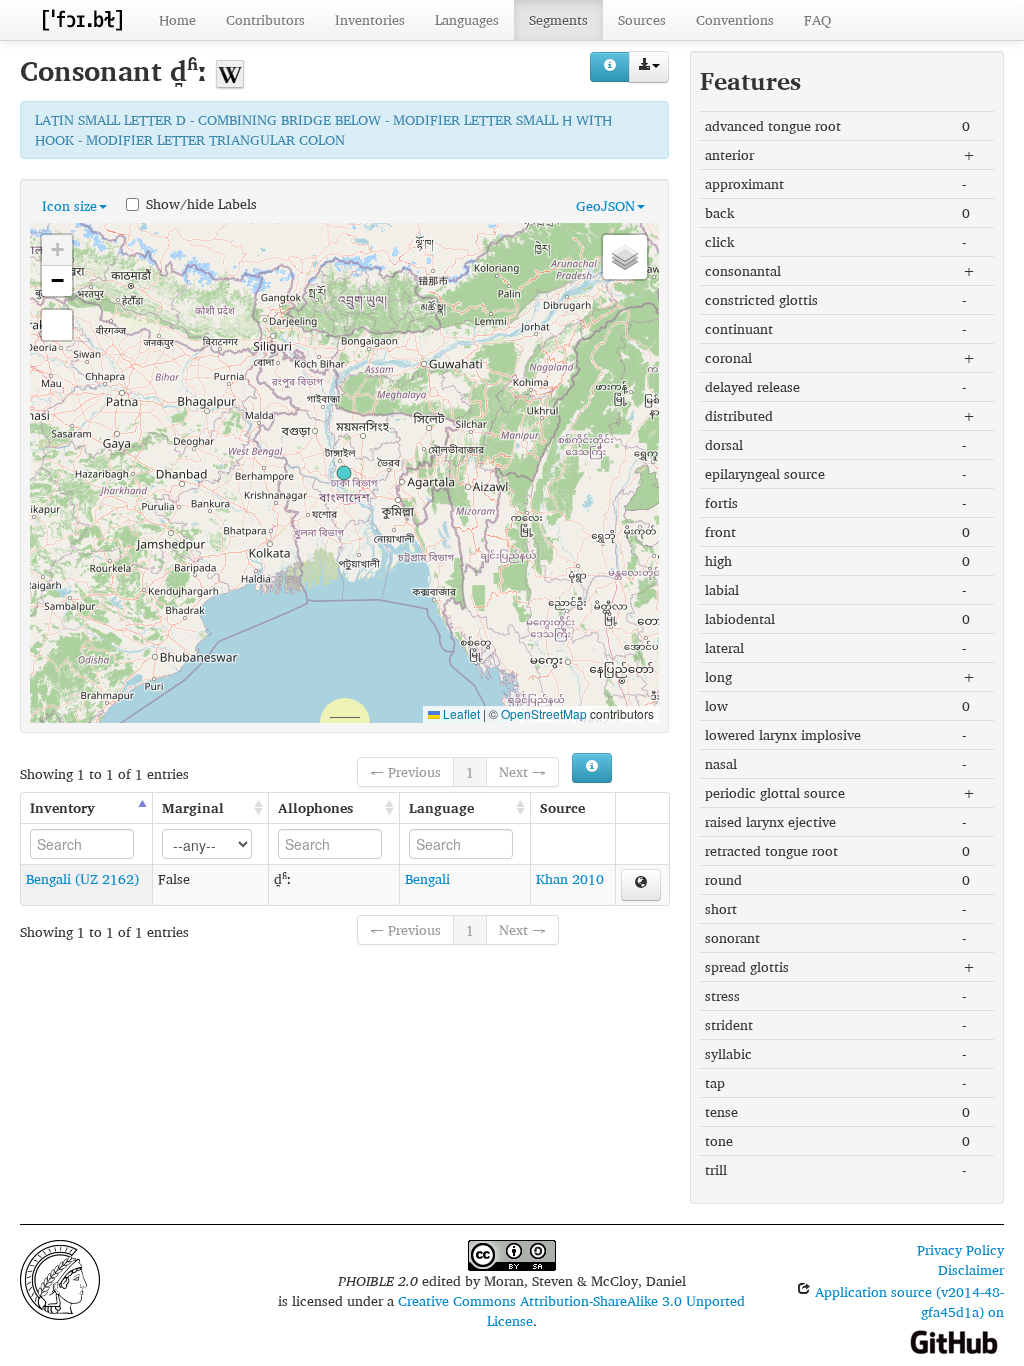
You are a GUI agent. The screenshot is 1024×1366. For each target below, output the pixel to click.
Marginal (193, 807)
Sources (642, 19)
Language (441, 807)
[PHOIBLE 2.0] (82, 19)
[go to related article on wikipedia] (230, 70)
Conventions (735, 19)
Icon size (69, 205)
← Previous (405, 771)
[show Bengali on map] (641, 885)
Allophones (315, 807)
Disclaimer (971, 1269)
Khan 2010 (570, 878)
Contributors (265, 19)
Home (177, 19)
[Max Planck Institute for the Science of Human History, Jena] (60, 1277)
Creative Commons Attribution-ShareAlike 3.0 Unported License (571, 1310)
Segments (558, 19)
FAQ (817, 19)
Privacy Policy (960, 1249)
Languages (467, 19)
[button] (344, 473)
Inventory (62, 807)
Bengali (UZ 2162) (82, 878)
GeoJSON (605, 205)
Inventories (370, 19)
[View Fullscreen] (57, 325)
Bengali (427, 878)
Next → (522, 771)
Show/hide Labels (201, 203)
